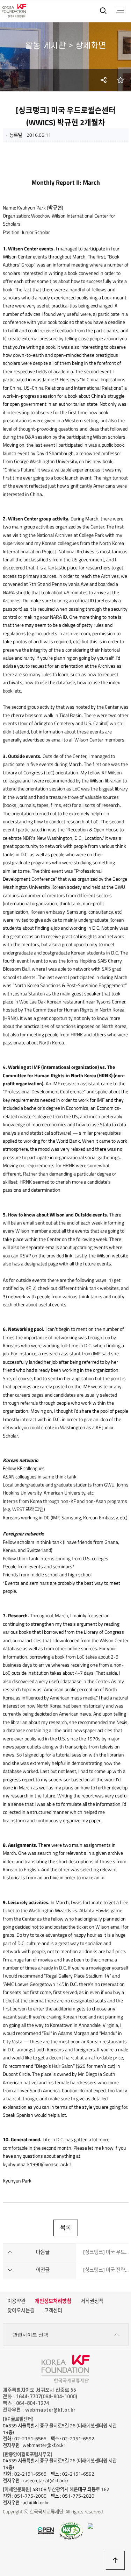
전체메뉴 (120, 10)
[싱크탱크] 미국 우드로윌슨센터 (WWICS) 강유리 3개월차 (106, 2252)
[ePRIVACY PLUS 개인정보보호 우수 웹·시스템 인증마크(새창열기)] (90, 2526)
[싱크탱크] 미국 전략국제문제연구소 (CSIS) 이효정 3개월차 (106, 2270)
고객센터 (53, 2311)
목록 (66, 2228)
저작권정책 (92, 2301)
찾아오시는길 (21, 2311)
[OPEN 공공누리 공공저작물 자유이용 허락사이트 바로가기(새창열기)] (46, 2530)
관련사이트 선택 (30, 2335)
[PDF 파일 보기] (71, 2530)
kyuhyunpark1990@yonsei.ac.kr (37, 2164)
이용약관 (16, 2301)
